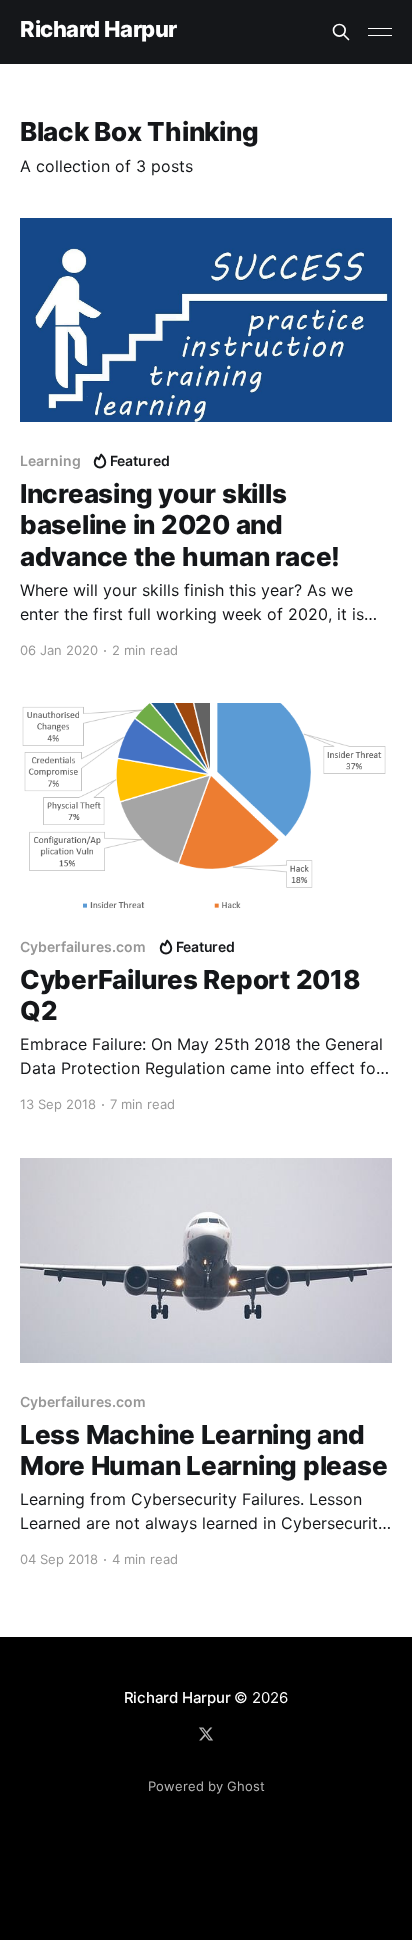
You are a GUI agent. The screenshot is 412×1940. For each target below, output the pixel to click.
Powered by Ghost (206, 1786)
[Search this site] (341, 32)
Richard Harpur (98, 29)
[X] (206, 1734)
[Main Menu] (380, 32)
